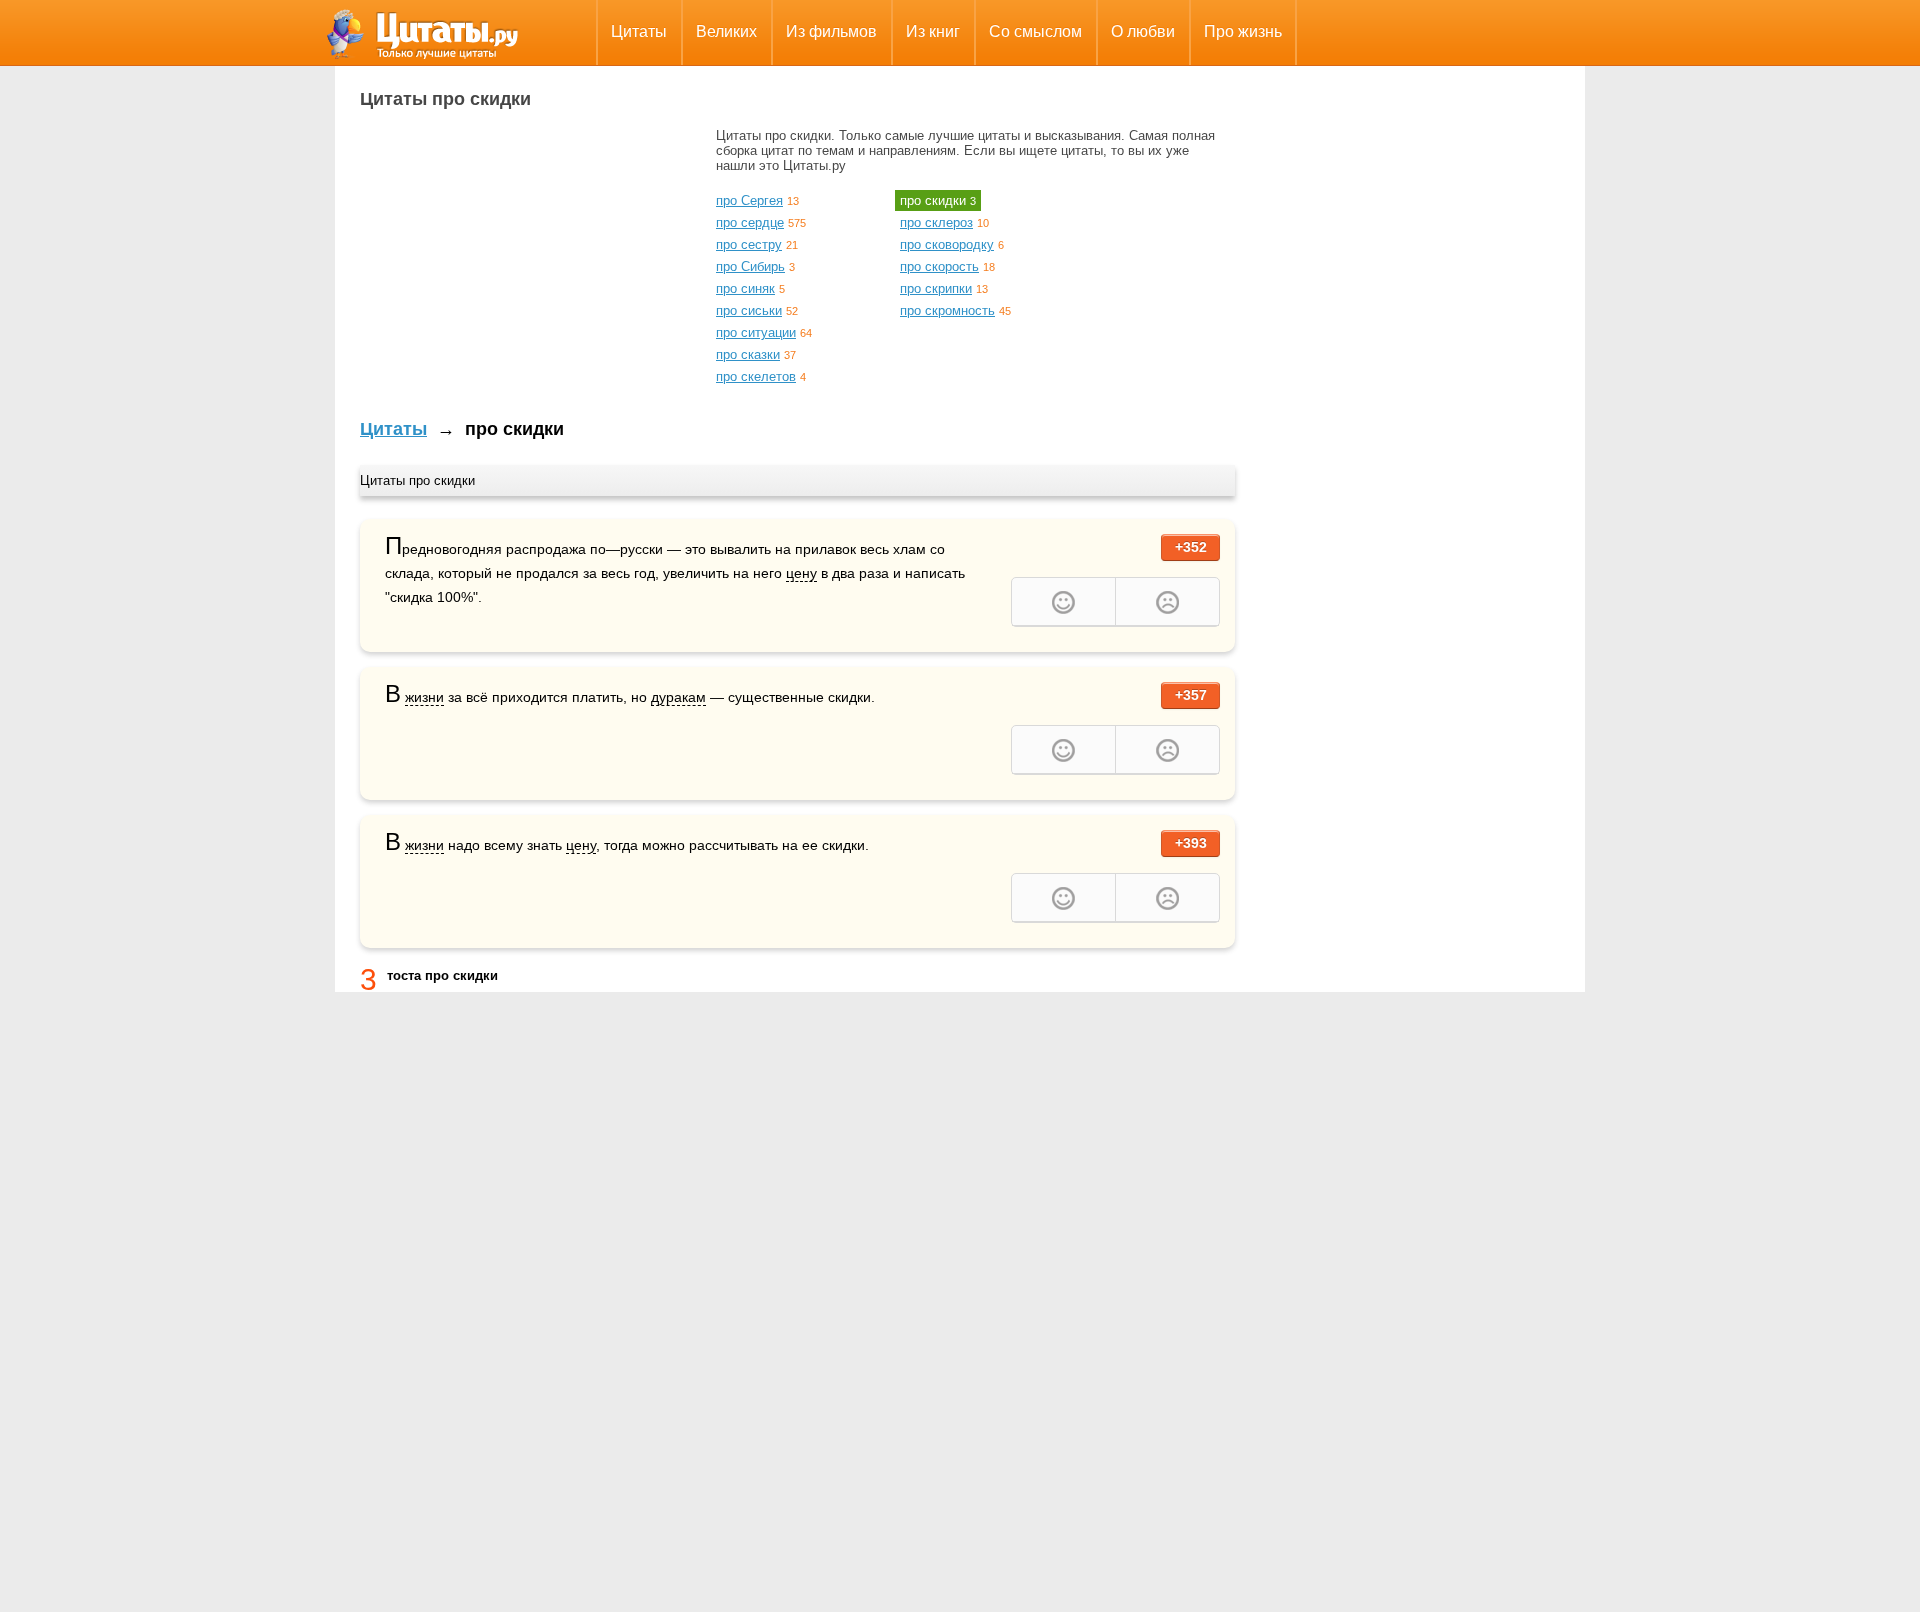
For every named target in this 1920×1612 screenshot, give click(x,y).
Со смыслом (1035, 31)
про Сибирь (750, 266)
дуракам (678, 697)
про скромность (947, 310)
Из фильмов (831, 31)
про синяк (745, 288)
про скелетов (756, 376)
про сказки (748, 354)
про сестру (749, 244)
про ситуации (756, 332)
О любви (1143, 31)
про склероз (936, 222)
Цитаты (639, 31)
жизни (424, 697)
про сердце (750, 222)
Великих (726, 31)
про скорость (939, 266)
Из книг (933, 31)
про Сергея (749, 200)
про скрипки (936, 288)
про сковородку (947, 244)
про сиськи (749, 310)
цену (801, 573)
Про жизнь (1243, 31)
